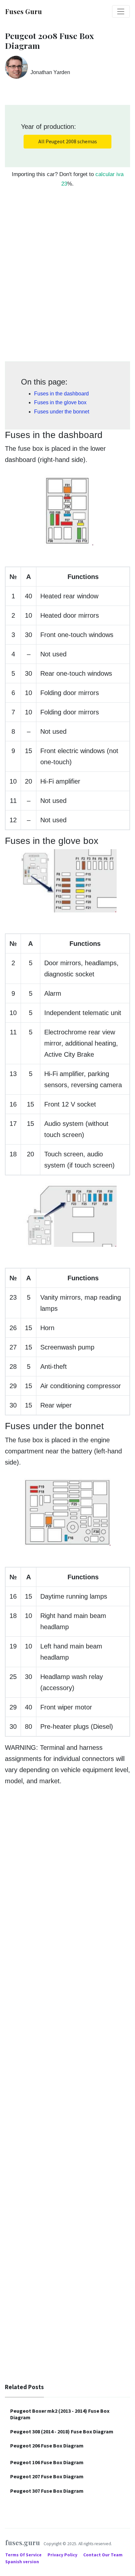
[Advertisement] (67, 278)
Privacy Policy (63, 2555)
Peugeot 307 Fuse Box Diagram (47, 2491)
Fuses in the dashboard (61, 394)
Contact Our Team (103, 2555)
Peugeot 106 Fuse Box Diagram (47, 2462)
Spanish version (22, 2562)
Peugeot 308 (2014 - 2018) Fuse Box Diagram (62, 2431)
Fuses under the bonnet (62, 412)
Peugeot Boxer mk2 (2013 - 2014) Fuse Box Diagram (60, 2414)
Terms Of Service (24, 2555)
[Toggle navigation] (121, 11)
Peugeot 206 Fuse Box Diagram (47, 2446)
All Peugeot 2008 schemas (68, 141)
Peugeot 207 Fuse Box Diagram (47, 2476)
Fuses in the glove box (60, 402)
